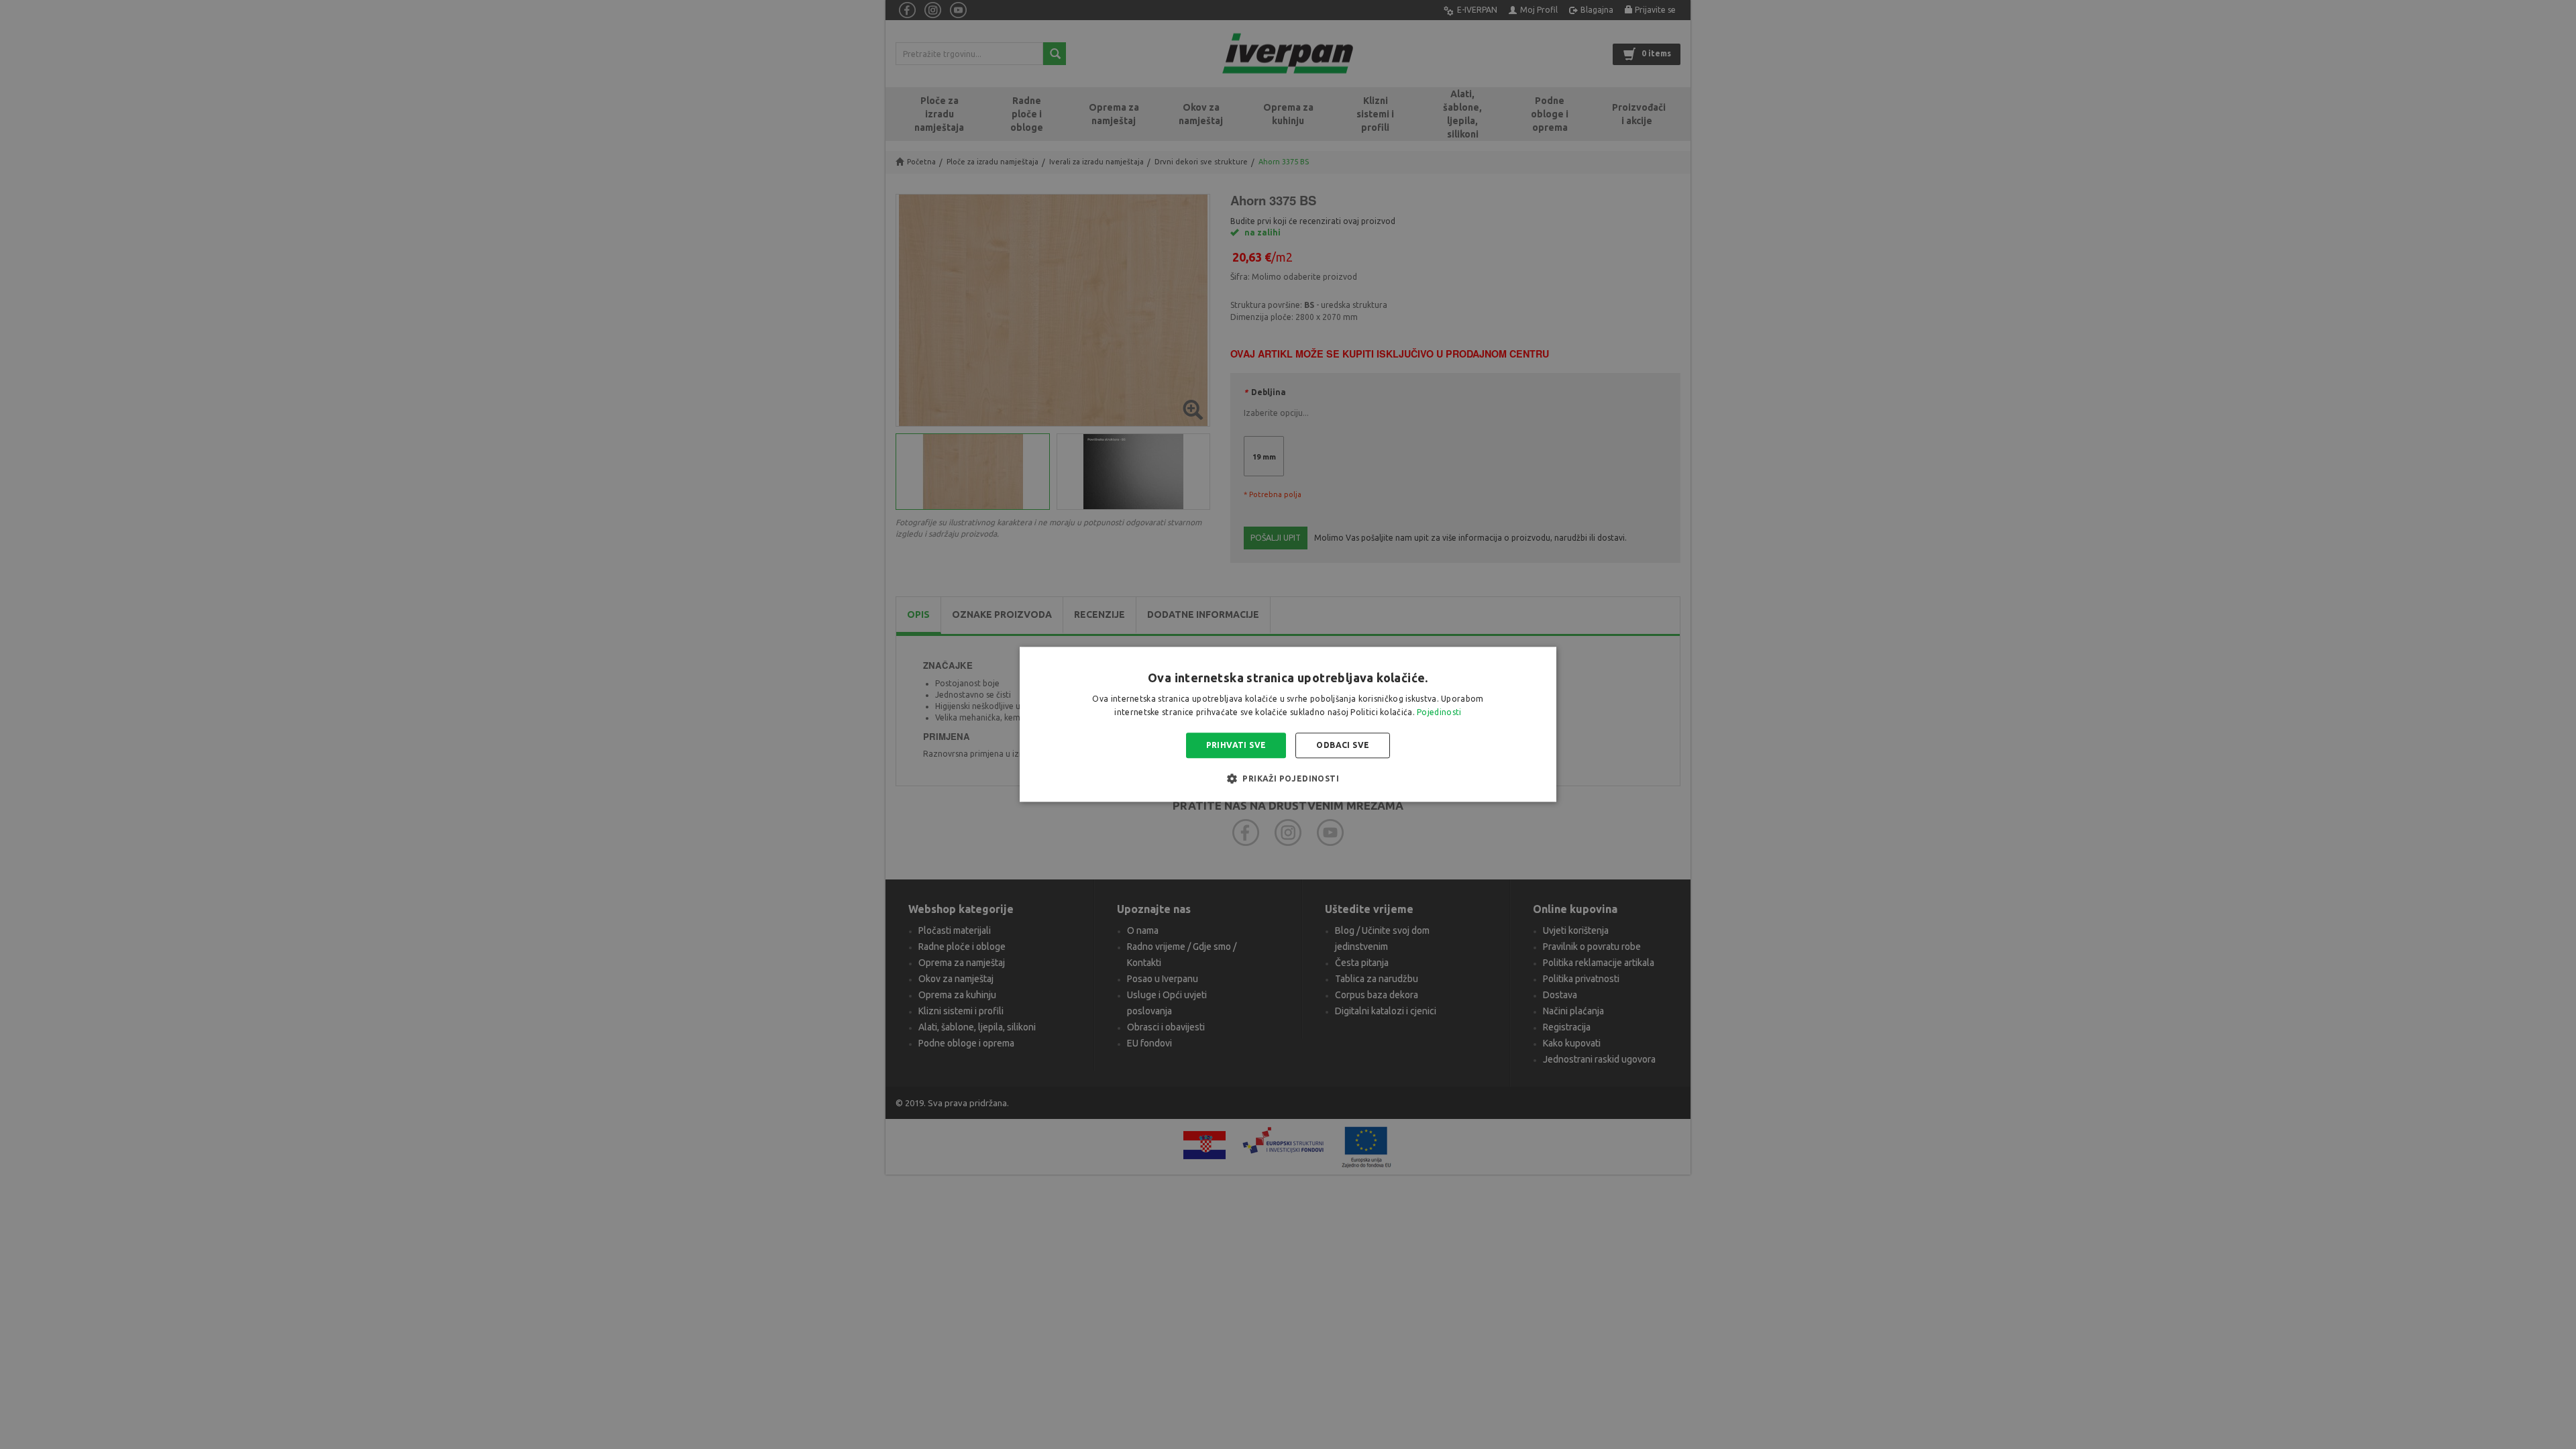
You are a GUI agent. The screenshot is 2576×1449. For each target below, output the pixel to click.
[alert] (1288, 724)
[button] (1288, 779)
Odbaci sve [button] (1343, 745)
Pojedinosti (1439, 713)
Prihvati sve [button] (1236, 745)
